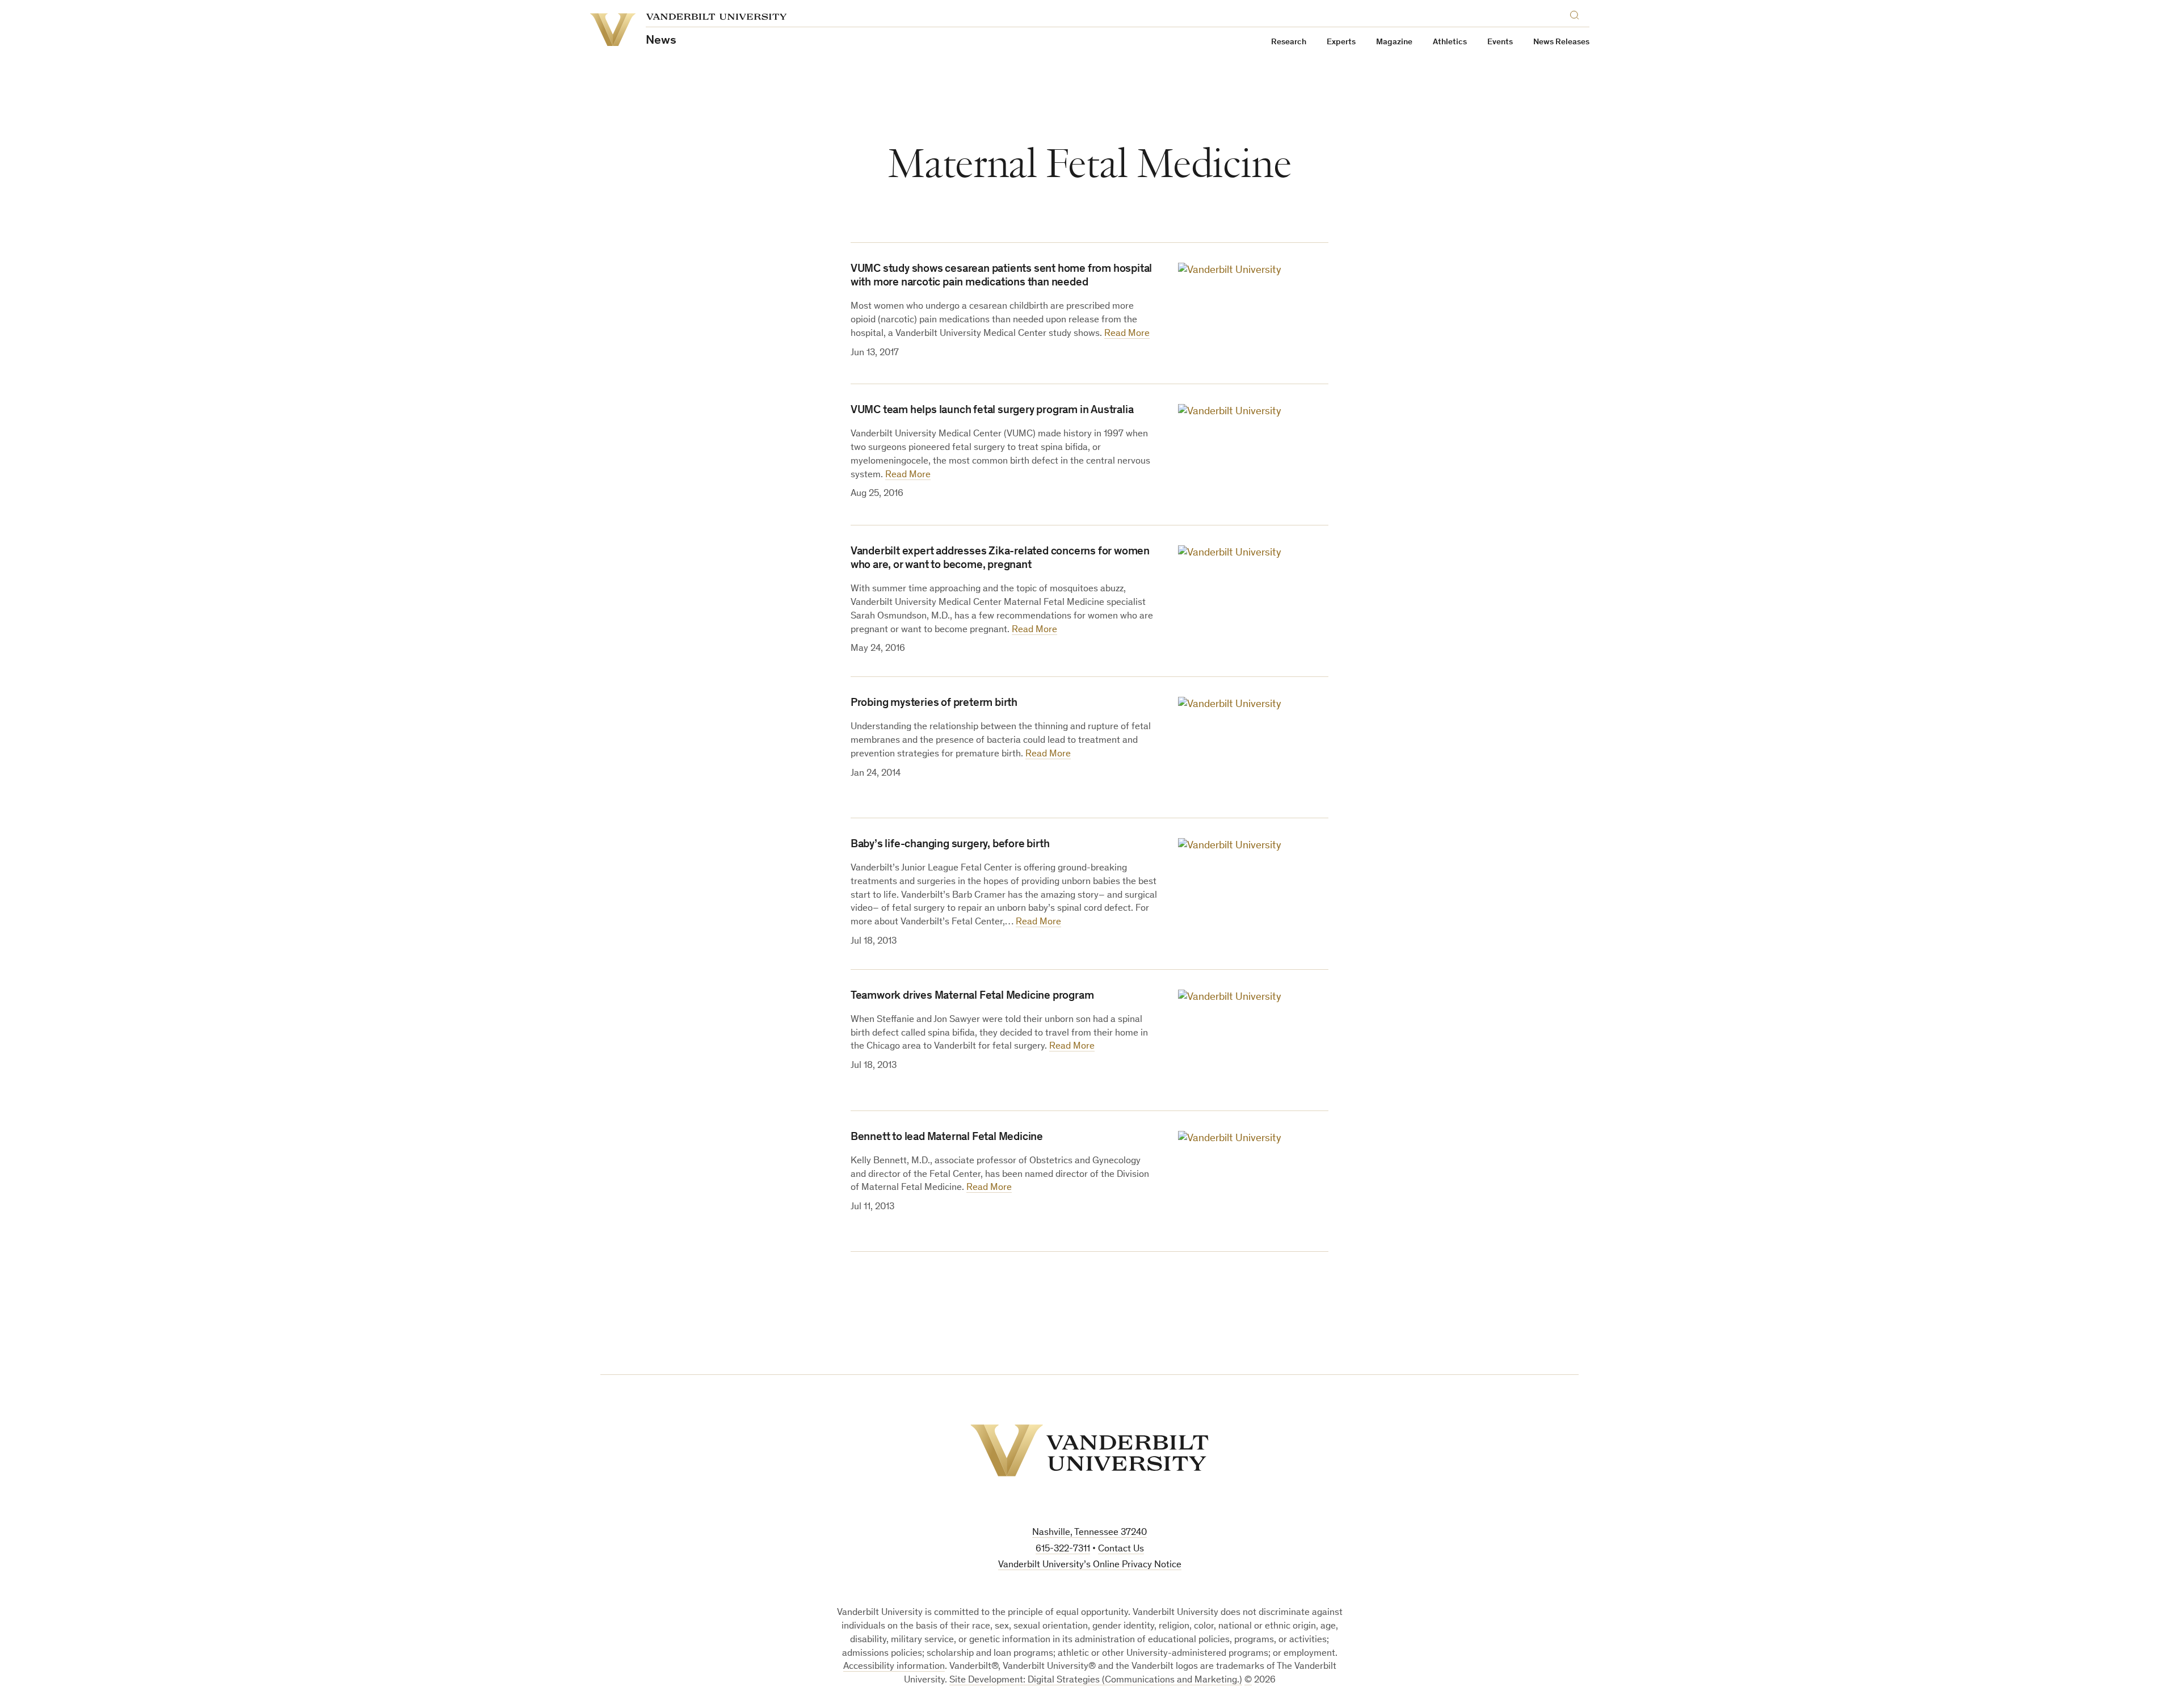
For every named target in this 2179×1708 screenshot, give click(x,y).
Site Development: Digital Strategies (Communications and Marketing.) (1096, 1680)
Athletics (1450, 42)
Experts (1341, 42)
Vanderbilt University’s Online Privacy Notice (1090, 1565)
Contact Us (1121, 1549)
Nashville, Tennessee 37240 (1089, 1533)
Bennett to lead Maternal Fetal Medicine (947, 1138)
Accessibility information (894, 1667)
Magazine (1394, 42)
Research (1289, 42)
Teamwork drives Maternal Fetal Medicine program (972, 996)
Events (1500, 42)
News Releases (1561, 42)
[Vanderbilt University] (1089, 1450)
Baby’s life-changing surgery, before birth (950, 845)
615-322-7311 (1063, 1549)
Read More (1127, 334)
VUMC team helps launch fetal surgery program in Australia (992, 411)
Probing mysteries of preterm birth (934, 704)
